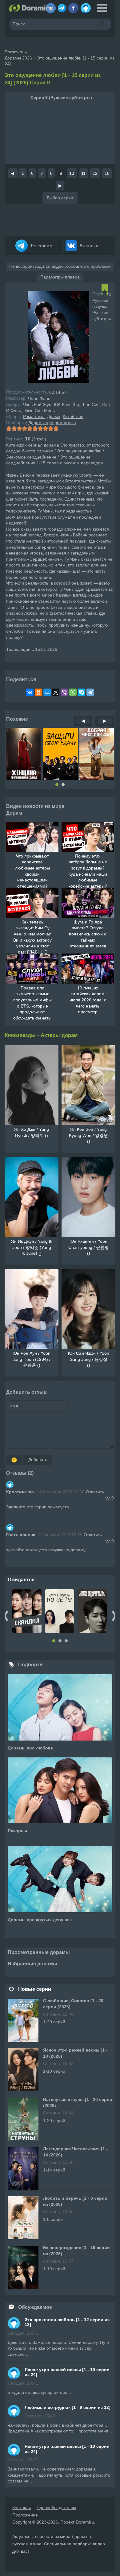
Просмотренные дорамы (39, 1952)
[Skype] (82, 692)
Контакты (22, 2508)
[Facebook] (73, 6)
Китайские (73, 417)
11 (83, 173)
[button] (57, 785)
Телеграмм (41, 246)
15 (107, 173)
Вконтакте (89, 246)
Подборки (30, 1665)
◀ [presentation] (83, 721)
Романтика (34, 417)
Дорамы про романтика (52, 423)
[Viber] (64, 692)
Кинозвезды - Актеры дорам (41, 1035)
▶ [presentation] (105, 721)
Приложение (25, 2515)
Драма (54, 417)
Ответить (95, 1492)
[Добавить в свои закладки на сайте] (105, 292)
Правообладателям (56, 2508)
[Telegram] (62, 6)
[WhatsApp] (73, 692)
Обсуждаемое (35, 2307)
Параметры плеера (60, 277)
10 (72, 173)
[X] (56, 692)
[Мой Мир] (47, 692)
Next (114, 1616)
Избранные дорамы (32, 1964)
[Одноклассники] (38, 692)
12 (95, 173)
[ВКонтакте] (30, 692)
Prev (6, 1616)
